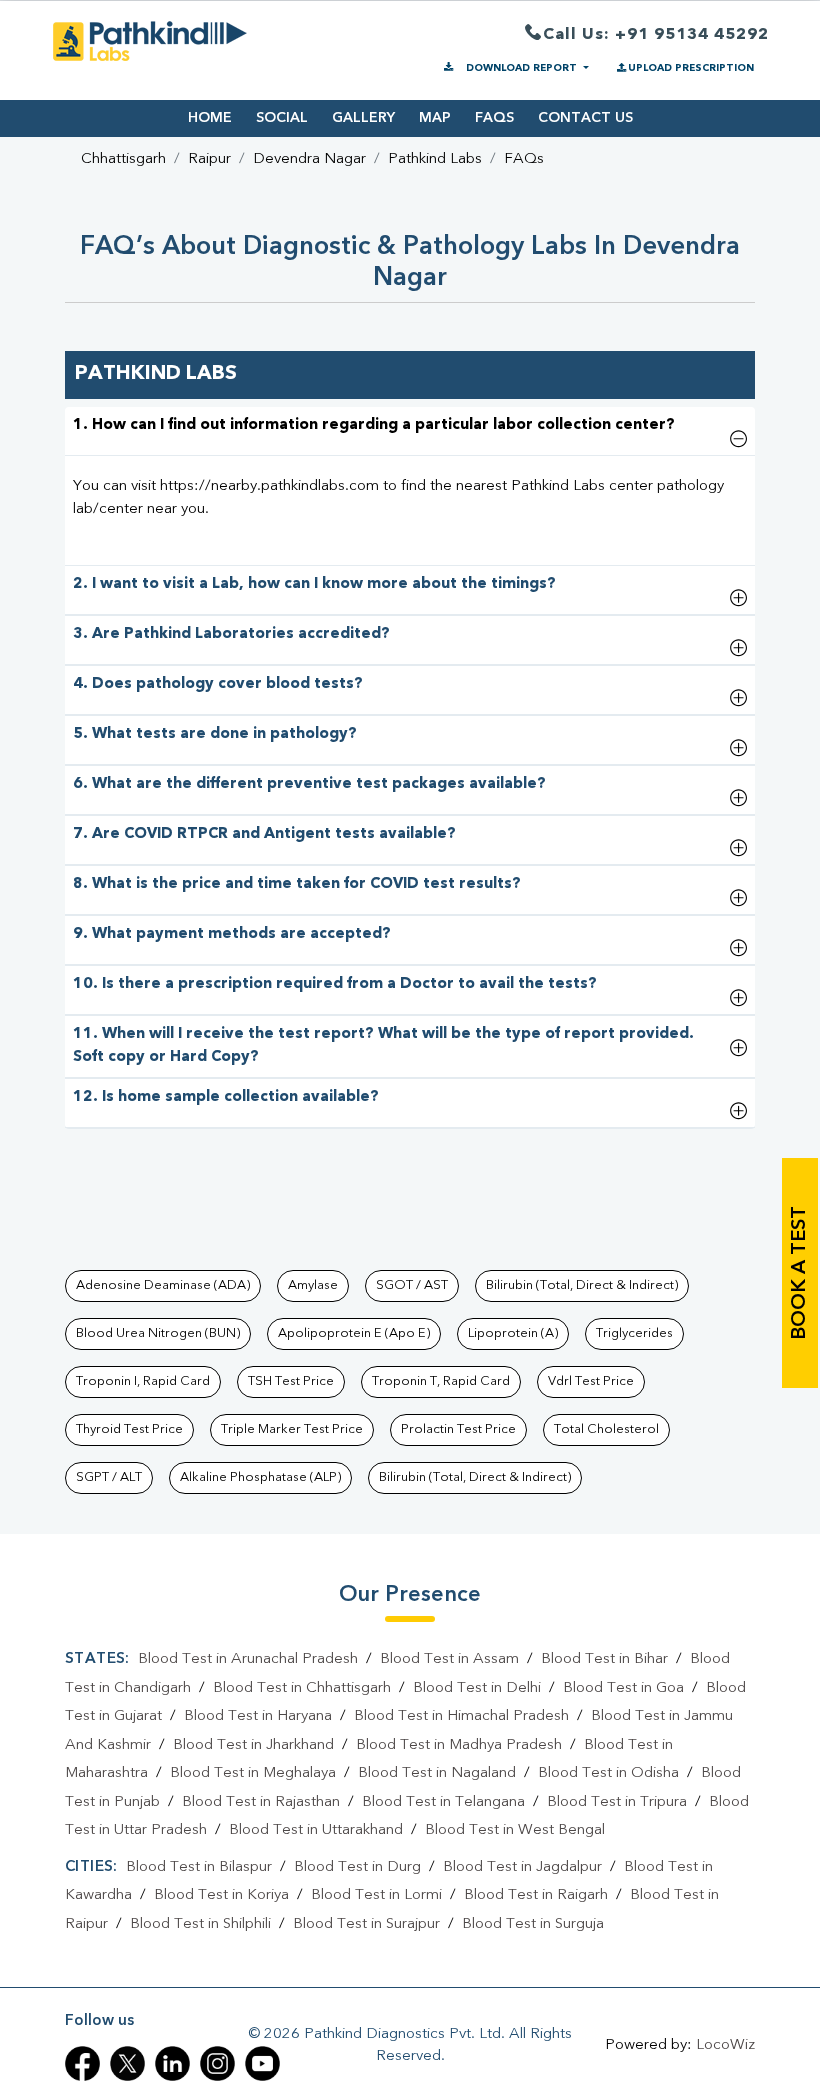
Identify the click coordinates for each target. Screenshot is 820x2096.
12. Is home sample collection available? (226, 1097)
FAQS (494, 118)
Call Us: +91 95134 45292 (656, 35)
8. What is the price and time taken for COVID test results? (297, 884)
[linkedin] (172, 2063)
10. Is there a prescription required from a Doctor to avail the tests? (335, 984)
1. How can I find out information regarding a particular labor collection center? (374, 425)
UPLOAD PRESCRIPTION (691, 68)
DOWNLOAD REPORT (521, 68)
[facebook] (82, 2063)
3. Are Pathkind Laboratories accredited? (231, 634)
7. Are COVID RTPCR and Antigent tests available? (264, 834)
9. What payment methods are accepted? (232, 934)
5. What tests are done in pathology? (215, 734)
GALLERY (363, 118)
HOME (210, 118)
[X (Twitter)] (127, 2063)
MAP (435, 118)
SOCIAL (282, 118)
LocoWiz (725, 2045)
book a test (800, 1273)
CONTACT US (585, 118)
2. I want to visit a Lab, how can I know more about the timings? (314, 584)
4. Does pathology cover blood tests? (218, 684)
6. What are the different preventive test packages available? (309, 784)
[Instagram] (217, 2063)
